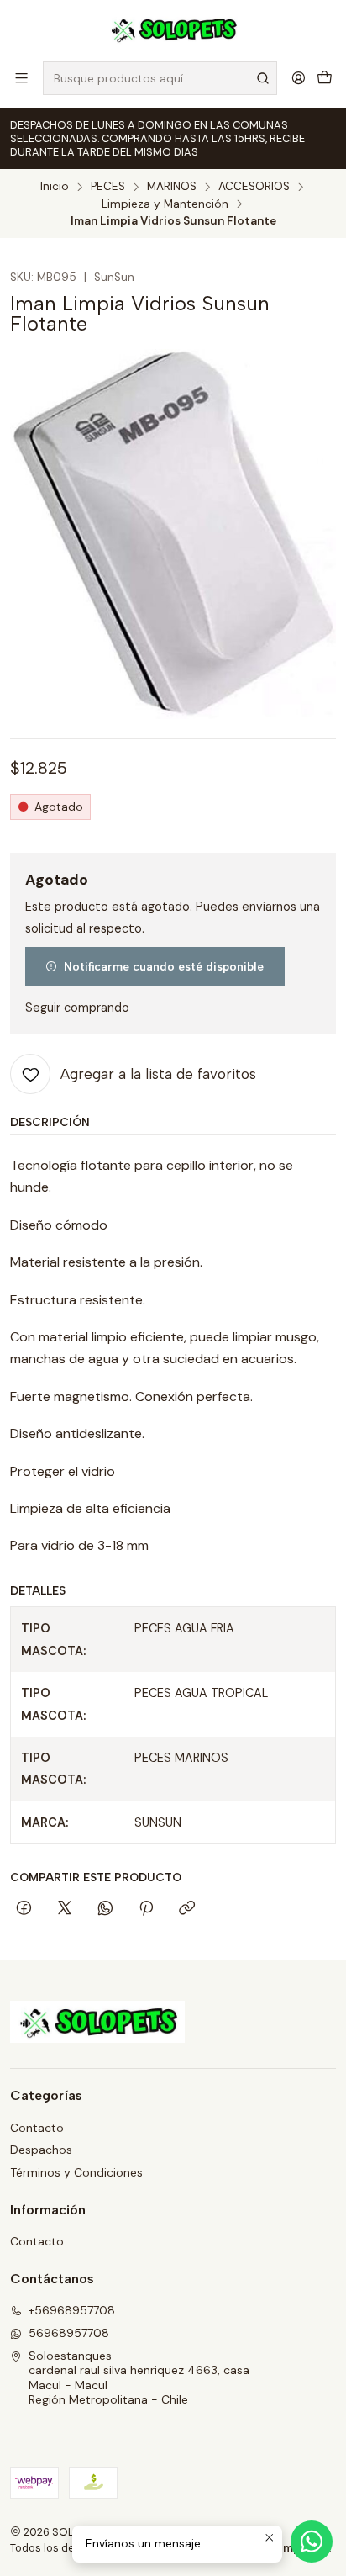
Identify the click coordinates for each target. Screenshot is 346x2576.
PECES (108, 187)
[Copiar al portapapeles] (187, 1909)
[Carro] (325, 78)
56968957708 (69, 2333)
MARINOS (172, 187)
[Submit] (263, 78)
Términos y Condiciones (76, 2172)
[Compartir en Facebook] (24, 1909)
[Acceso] (299, 78)
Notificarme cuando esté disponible (164, 966)
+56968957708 (72, 2310)
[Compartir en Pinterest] (146, 1909)
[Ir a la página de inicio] (173, 29)
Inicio (55, 187)
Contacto (37, 2128)
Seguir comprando (77, 1008)
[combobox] (160, 78)
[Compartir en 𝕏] (65, 1909)
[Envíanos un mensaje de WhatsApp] (312, 2542)
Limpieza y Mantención (165, 204)
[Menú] (21, 78)
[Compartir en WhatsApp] (105, 1909)
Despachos (41, 2150)
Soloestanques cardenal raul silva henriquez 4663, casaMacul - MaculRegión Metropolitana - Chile (139, 2378)
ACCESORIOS (254, 187)
